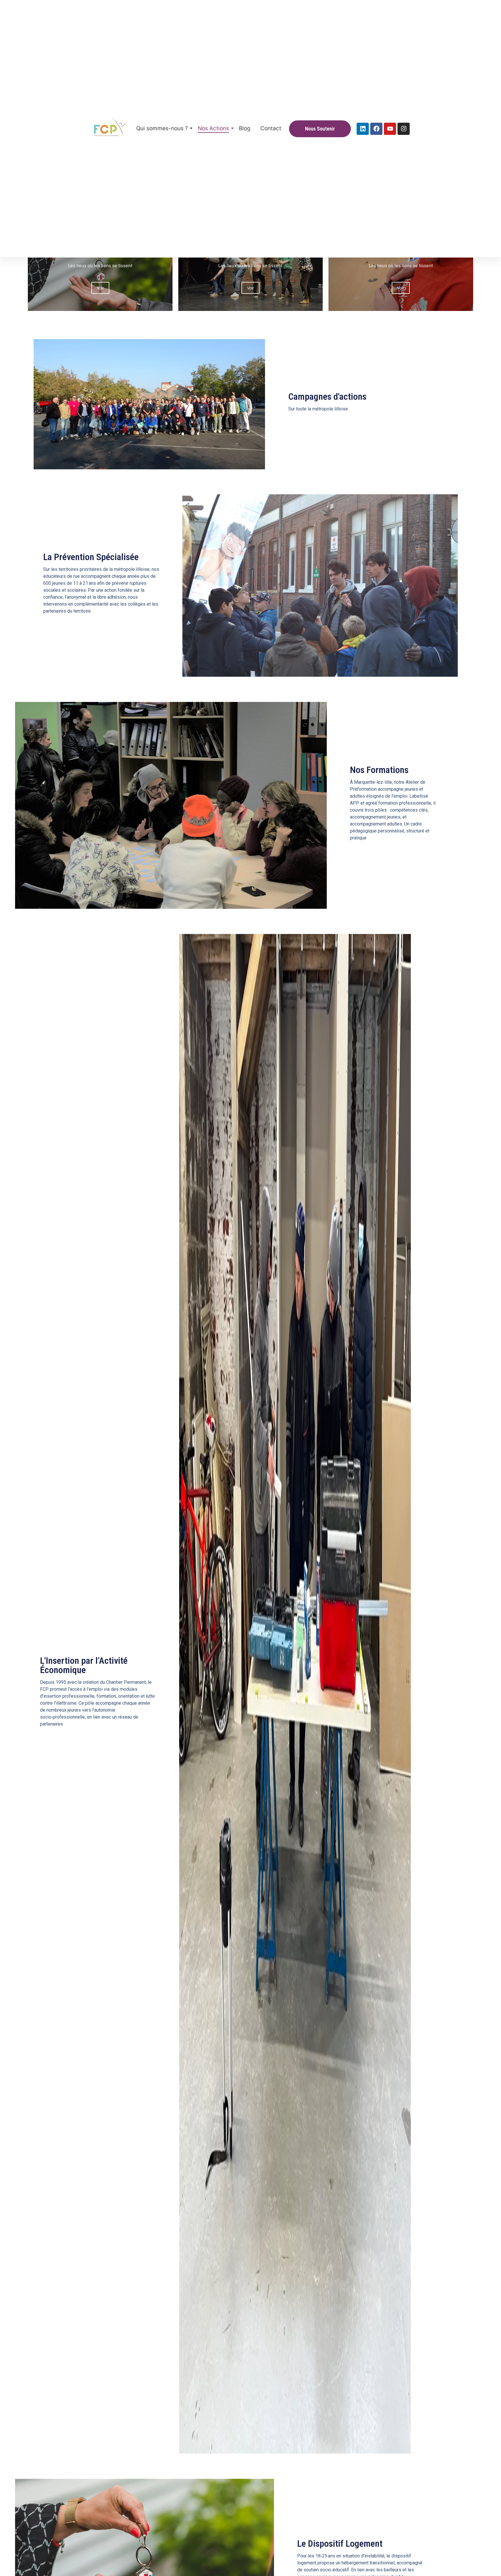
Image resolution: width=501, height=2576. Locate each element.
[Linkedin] (363, 129)
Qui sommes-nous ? (162, 128)
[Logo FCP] (110, 128)
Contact (271, 128)
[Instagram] (404, 129)
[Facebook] (376, 129)
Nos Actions (213, 128)
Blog (245, 128)
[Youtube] (390, 129)
